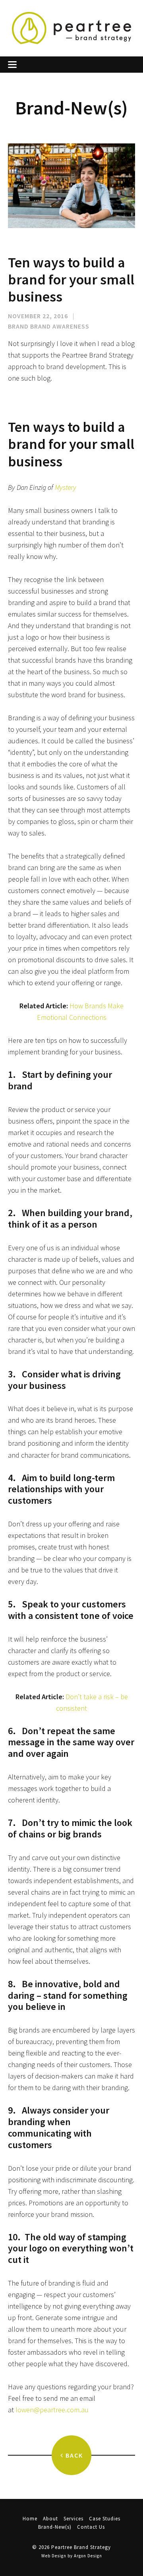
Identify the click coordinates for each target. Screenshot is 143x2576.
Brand (18, 326)
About (50, 2519)
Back (73, 2455)
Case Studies (105, 2519)
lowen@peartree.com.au (52, 2410)
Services (73, 2519)
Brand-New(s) (55, 2527)
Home (30, 2519)
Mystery (66, 487)
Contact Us (91, 2527)
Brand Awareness (60, 326)
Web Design (54, 2556)
